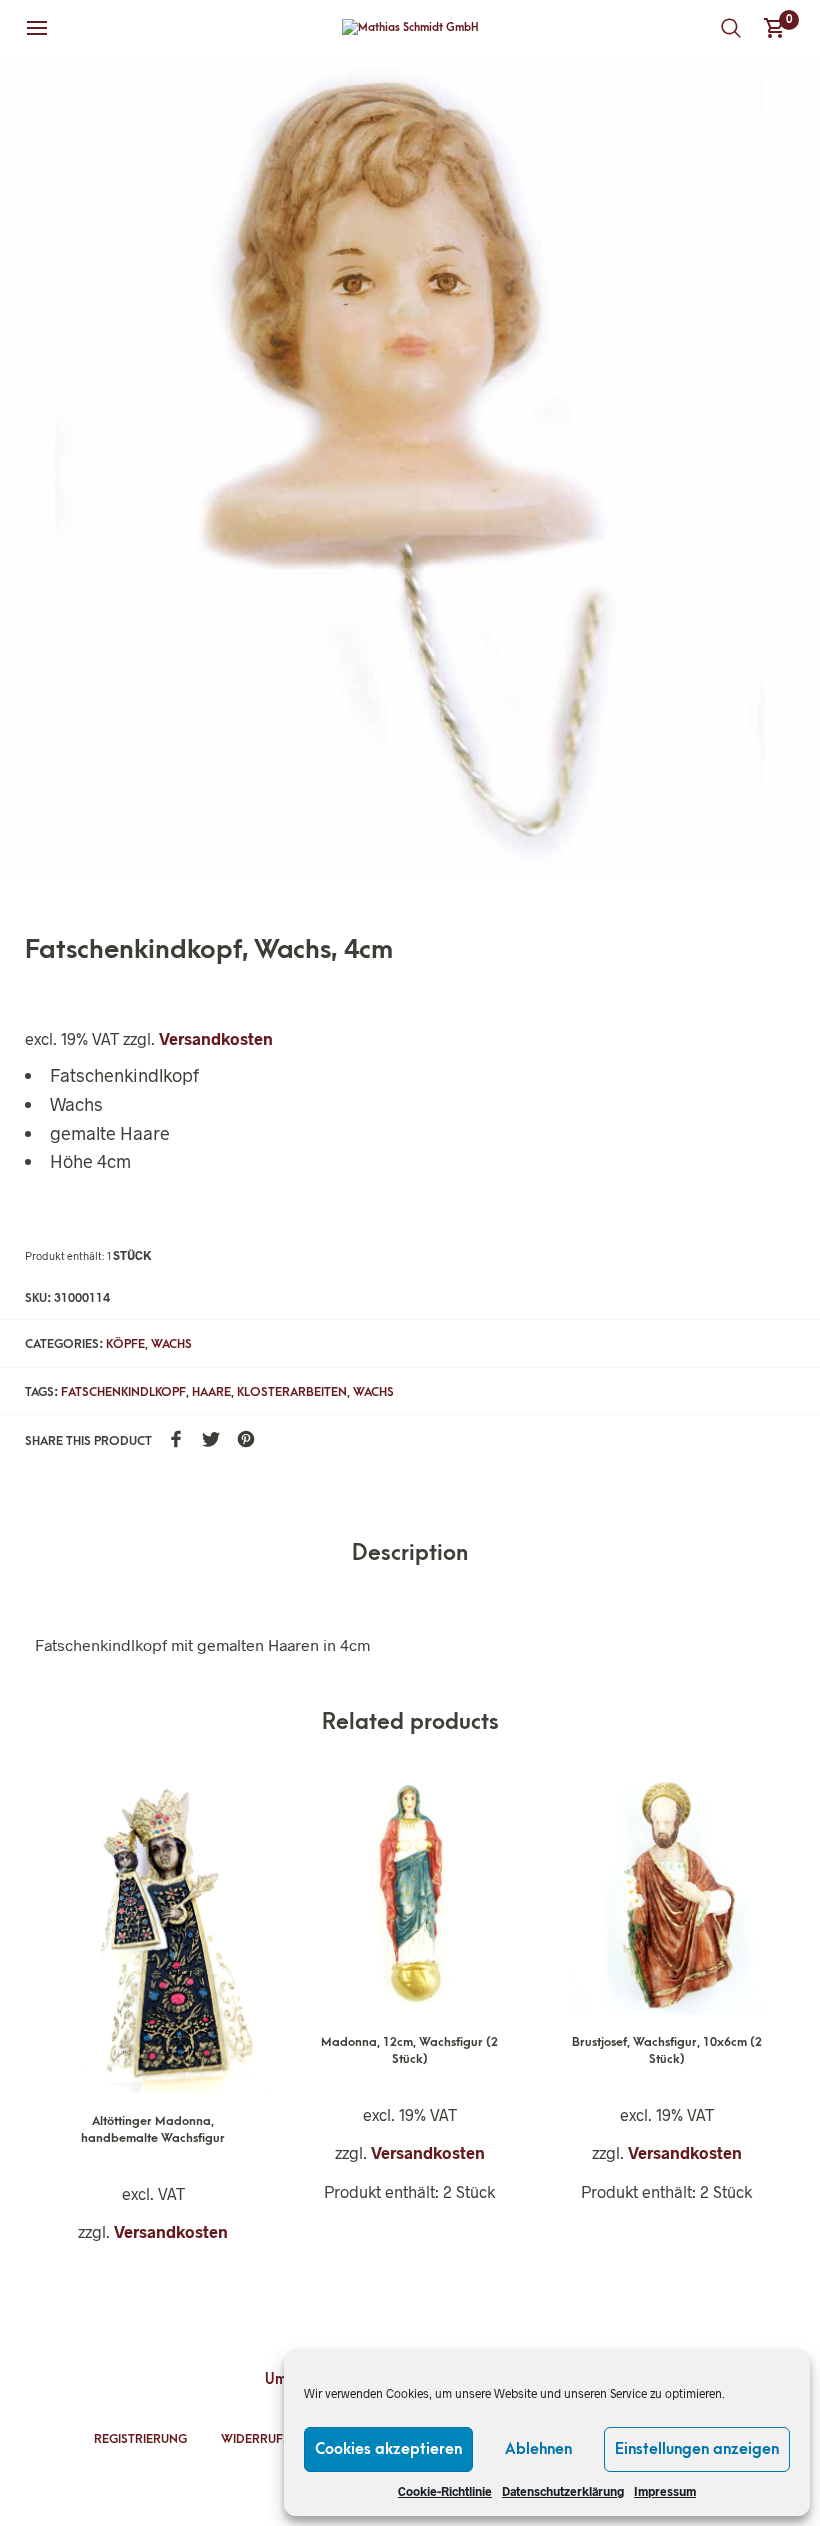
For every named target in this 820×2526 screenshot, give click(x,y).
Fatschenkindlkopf (123, 1392)
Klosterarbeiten (292, 1392)
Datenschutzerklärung (563, 2491)
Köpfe (125, 1344)
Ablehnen (538, 2449)
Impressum (665, 2491)
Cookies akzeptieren (388, 2449)
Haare (211, 1392)
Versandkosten (216, 1038)
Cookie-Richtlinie (445, 2491)
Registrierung (140, 2439)
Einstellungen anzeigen (697, 2449)
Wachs (171, 1344)
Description (410, 1553)
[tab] (410, 1554)
